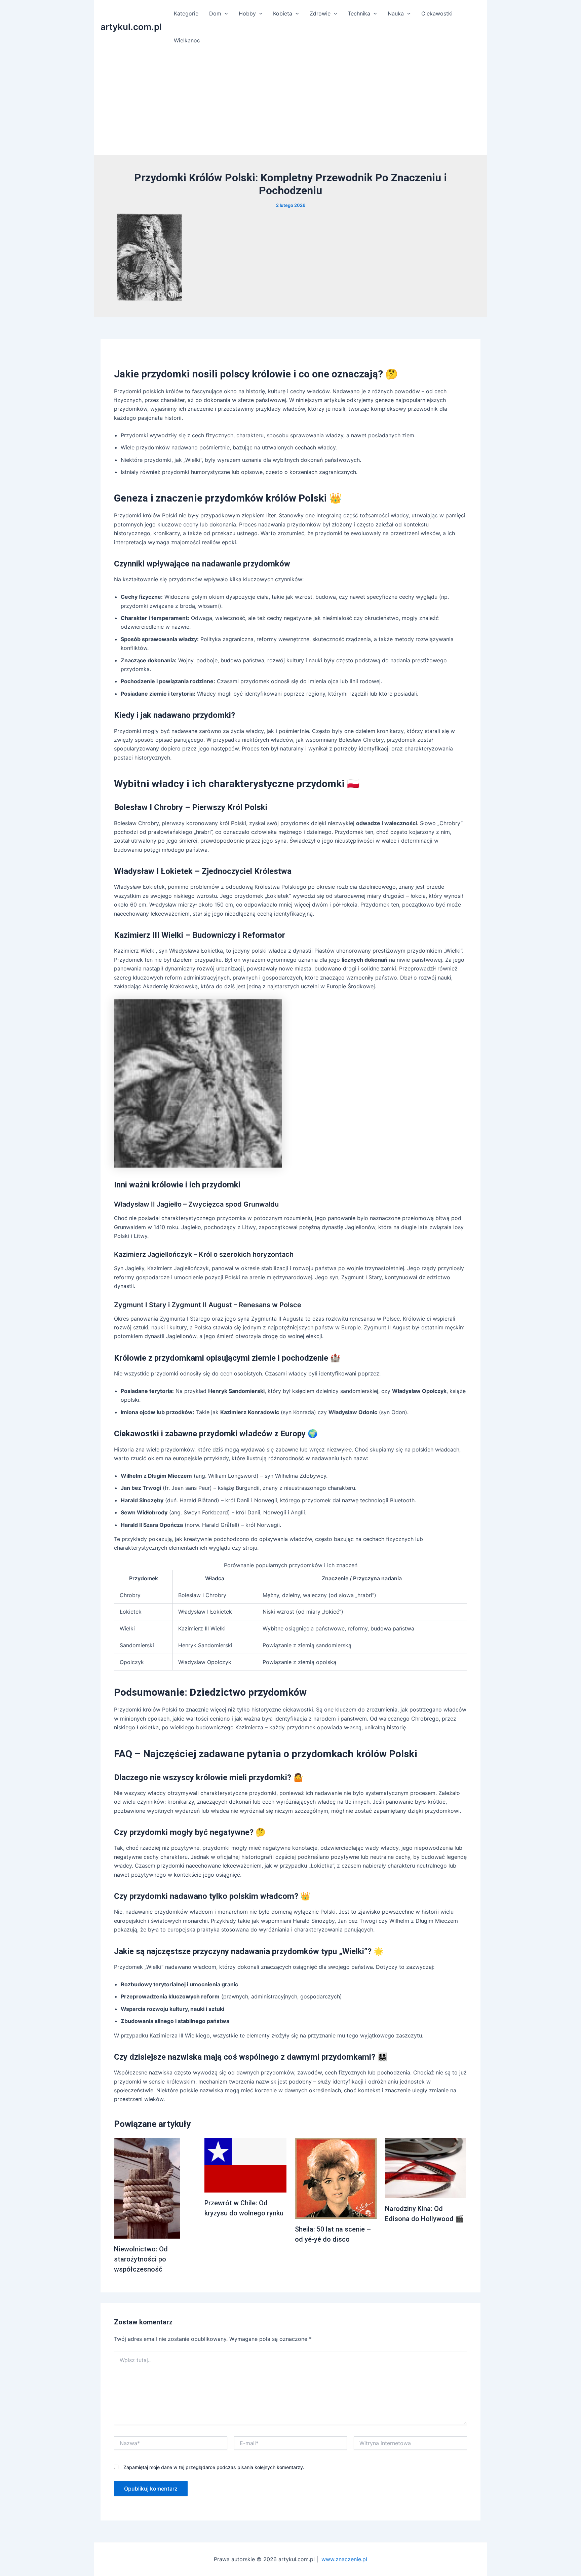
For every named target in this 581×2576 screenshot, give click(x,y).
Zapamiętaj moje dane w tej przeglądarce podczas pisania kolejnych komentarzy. (214, 2467)
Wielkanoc (187, 40)
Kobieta (283, 13)
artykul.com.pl (131, 27)
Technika (359, 13)
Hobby (247, 13)
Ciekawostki (437, 13)
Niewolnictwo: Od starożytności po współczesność (141, 2259)
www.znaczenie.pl (344, 2559)
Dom (215, 13)
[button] (225, 13)
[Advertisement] (290, 104)
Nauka (396, 13)
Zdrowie (320, 13)
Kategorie (186, 13)
